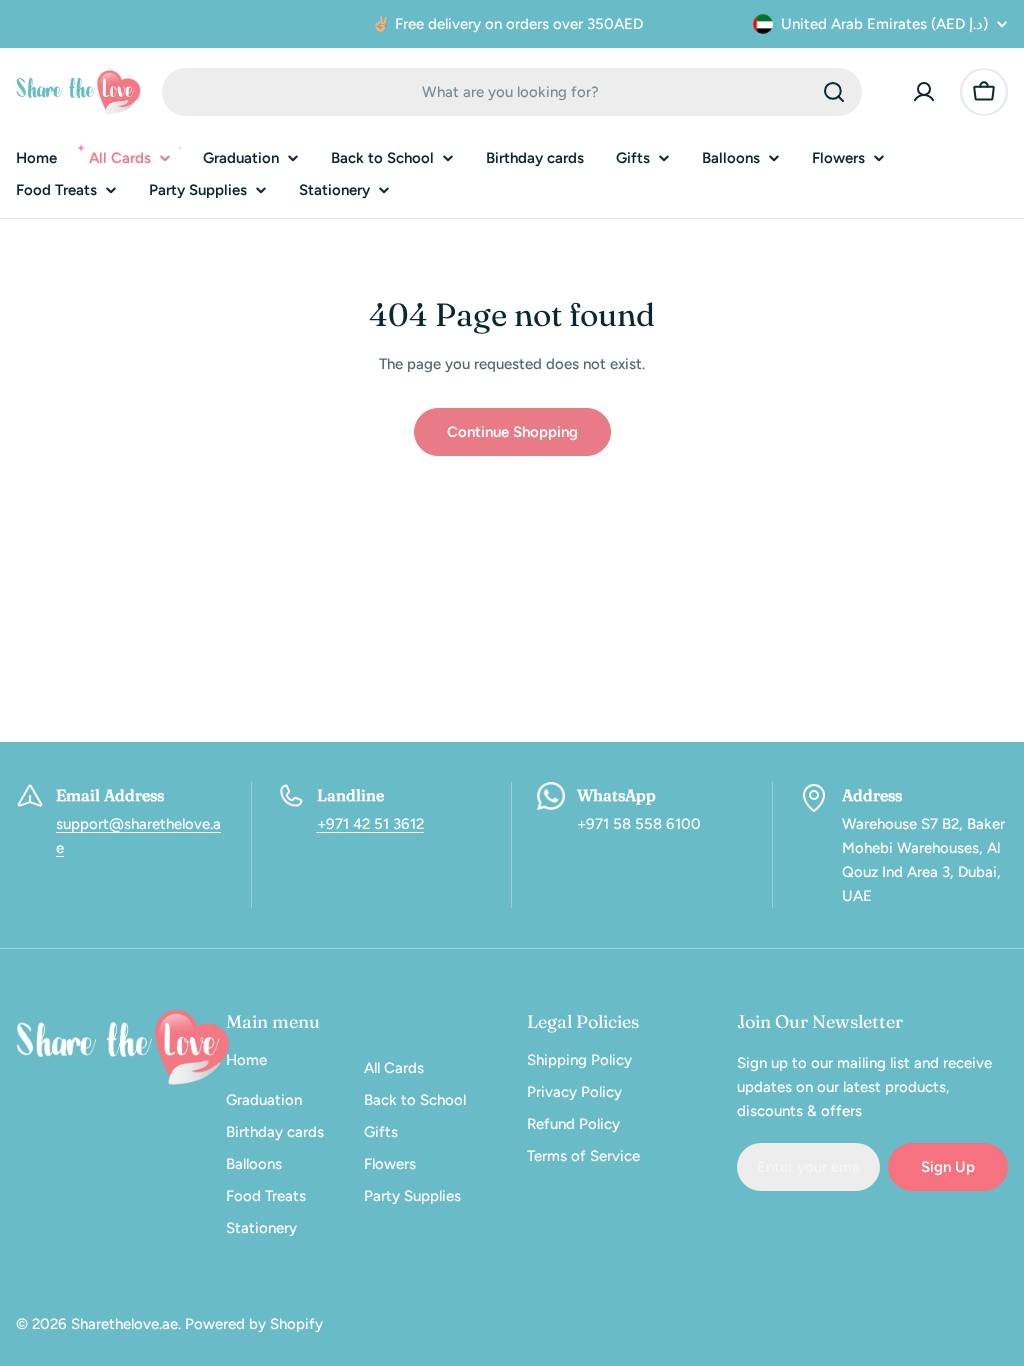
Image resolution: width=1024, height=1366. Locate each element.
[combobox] (512, 92)
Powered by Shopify (254, 1324)
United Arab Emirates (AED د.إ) (884, 24)
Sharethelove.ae (124, 1324)
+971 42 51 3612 (370, 824)
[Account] (924, 92)
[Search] (834, 92)
